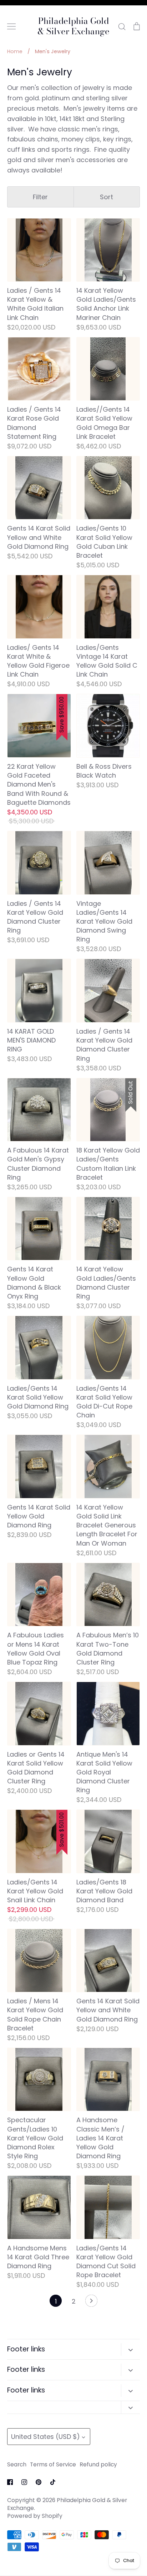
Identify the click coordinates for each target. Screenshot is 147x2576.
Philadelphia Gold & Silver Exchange (73, 26)
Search (17, 2464)
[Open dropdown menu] (130, 2349)
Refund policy (98, 2464)
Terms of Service (53, 2464)
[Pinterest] (39, 2482)
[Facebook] (10, 2482)
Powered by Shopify (35, 2516)
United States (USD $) (45, 2437)
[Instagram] (24, 2482)
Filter (40, 197)
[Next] (91, 2303)
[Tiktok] (53, 2482)
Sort (107, 197)
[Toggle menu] (11, 26)
